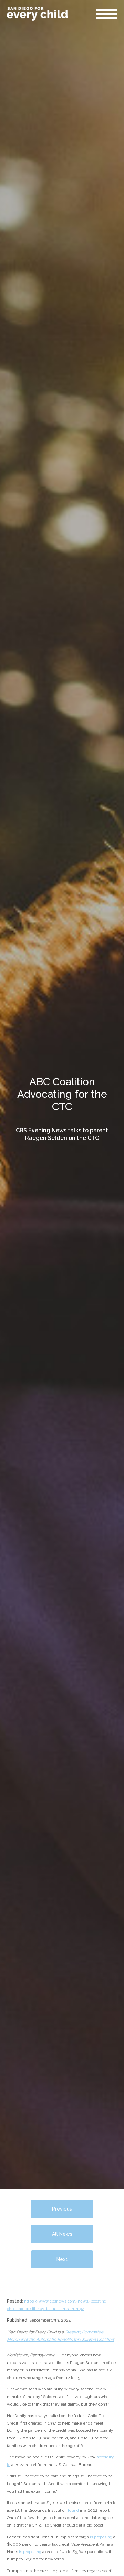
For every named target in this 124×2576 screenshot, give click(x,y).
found (73, 2510)
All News (62, 2234)
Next (62, 2259)
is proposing (101, 2537)
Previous (62, 2209)
